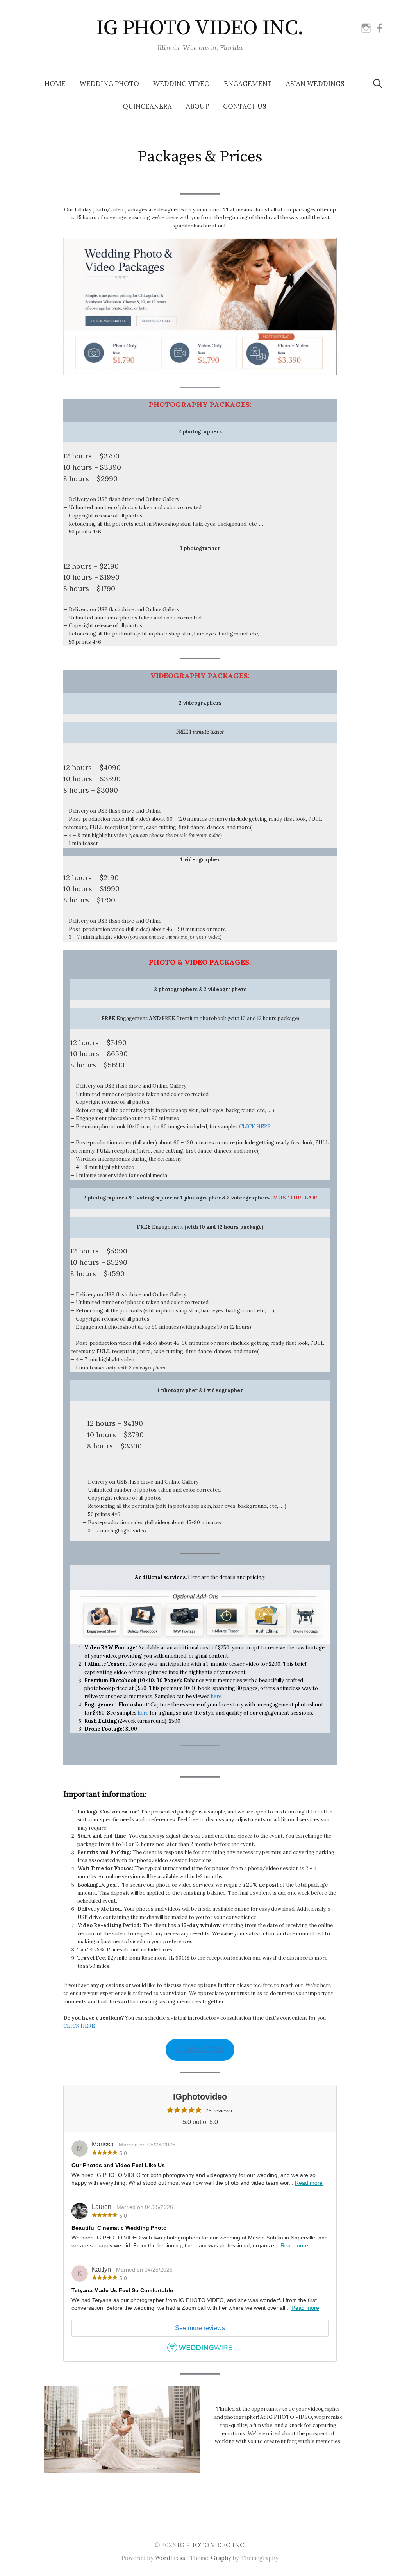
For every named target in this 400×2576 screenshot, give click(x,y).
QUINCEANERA (147, 106)
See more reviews (200, 2328)
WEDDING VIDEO (181, 84)
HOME (55, 84)
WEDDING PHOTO (109, 84)
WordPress (170, 2558)
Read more (309, 2183)
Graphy (221, 2558)
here (216, 1696)
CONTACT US (245, 106)
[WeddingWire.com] (200, 2350)
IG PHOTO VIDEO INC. (200, 28)
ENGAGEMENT (248, 84)
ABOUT (197, 106)
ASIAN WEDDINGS (315, 84)
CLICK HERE (255, 1127)
